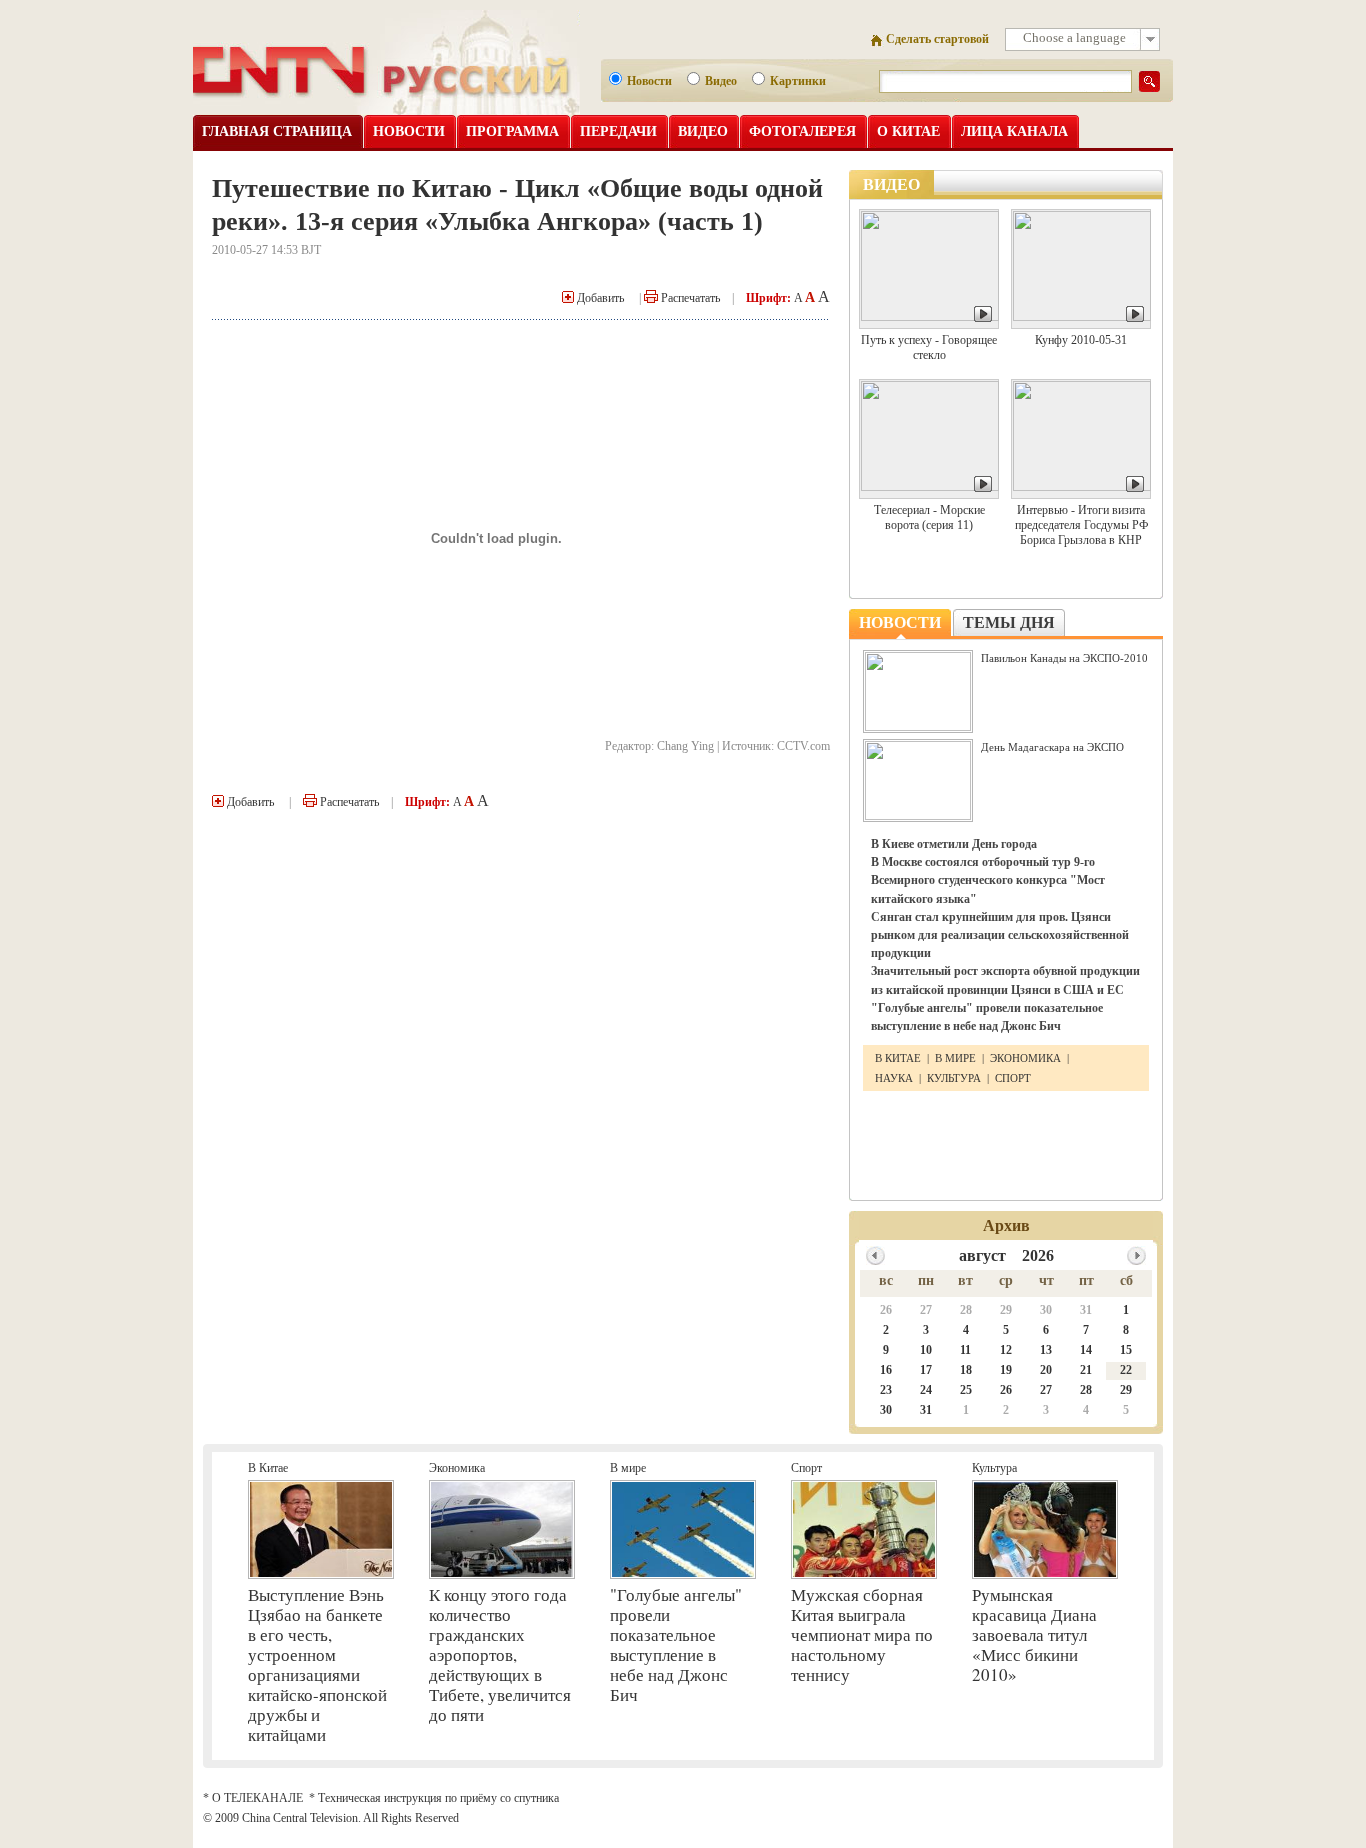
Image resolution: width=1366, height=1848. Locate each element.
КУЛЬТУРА (954, 1078)
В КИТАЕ (899, 1058)
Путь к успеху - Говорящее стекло (929, 347)
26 (886, 1310)
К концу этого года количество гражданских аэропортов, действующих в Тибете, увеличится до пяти (500, 1654)
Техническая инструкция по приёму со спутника (438, 1798)
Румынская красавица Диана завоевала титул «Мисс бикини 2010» (1034, 1634)
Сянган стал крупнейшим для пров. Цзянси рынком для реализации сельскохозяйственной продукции (1000, 935)
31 (1086, 1310)
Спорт (806, 1468)
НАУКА (895, 1078)
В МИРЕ (955, 1058)
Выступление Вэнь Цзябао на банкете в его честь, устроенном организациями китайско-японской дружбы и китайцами (317, 1664)
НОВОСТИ (409, 131)
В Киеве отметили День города (954, 844)
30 (1046, 1310)
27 (926, 1310)
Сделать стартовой (937, 39)
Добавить (599, 298)
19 (1006, 1370)
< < (875, 1255)
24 (926, 1390)
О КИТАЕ (908, 131)
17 (926, 1370)
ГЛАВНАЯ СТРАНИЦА (277, 131)
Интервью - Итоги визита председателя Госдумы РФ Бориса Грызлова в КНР (1081, 525)
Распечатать (689, 298)
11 (965, 1350)
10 (926, 1350)
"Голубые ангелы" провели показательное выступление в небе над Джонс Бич (987, 1017)
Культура (994, 1468)
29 (1006, 1310)
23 (886, 1390)
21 (1086, 1370)
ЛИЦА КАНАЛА (1014, 131)
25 (966, 1390)
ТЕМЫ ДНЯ (1009, 622)
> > (1136, 1255)
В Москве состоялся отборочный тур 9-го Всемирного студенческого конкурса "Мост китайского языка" (988, 880)
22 (1126, 1370)
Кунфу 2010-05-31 (1081, 340)
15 (1126, 1350)
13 (1046, 1350)
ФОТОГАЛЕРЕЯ (802, 131)
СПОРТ (1013, 1078)
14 (1086, 1350)
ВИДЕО (703, 131)
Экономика (457, 1468)
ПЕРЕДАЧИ (618, 131)
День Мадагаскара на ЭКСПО (1052, 747)
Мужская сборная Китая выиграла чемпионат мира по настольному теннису (862, 1634)
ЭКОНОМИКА (1025, 1058)
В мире (628, 1468)
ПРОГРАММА (512, 131)
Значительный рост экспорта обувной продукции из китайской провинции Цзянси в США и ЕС (1005, 980)
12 (1006, 1350)
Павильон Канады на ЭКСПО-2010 (1064, 658)
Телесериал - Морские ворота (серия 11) (929, 517)
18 (966, 1370)
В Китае (268, 1468)
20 (1046, 1370)
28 (966, 1310)
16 (886, 1370)
